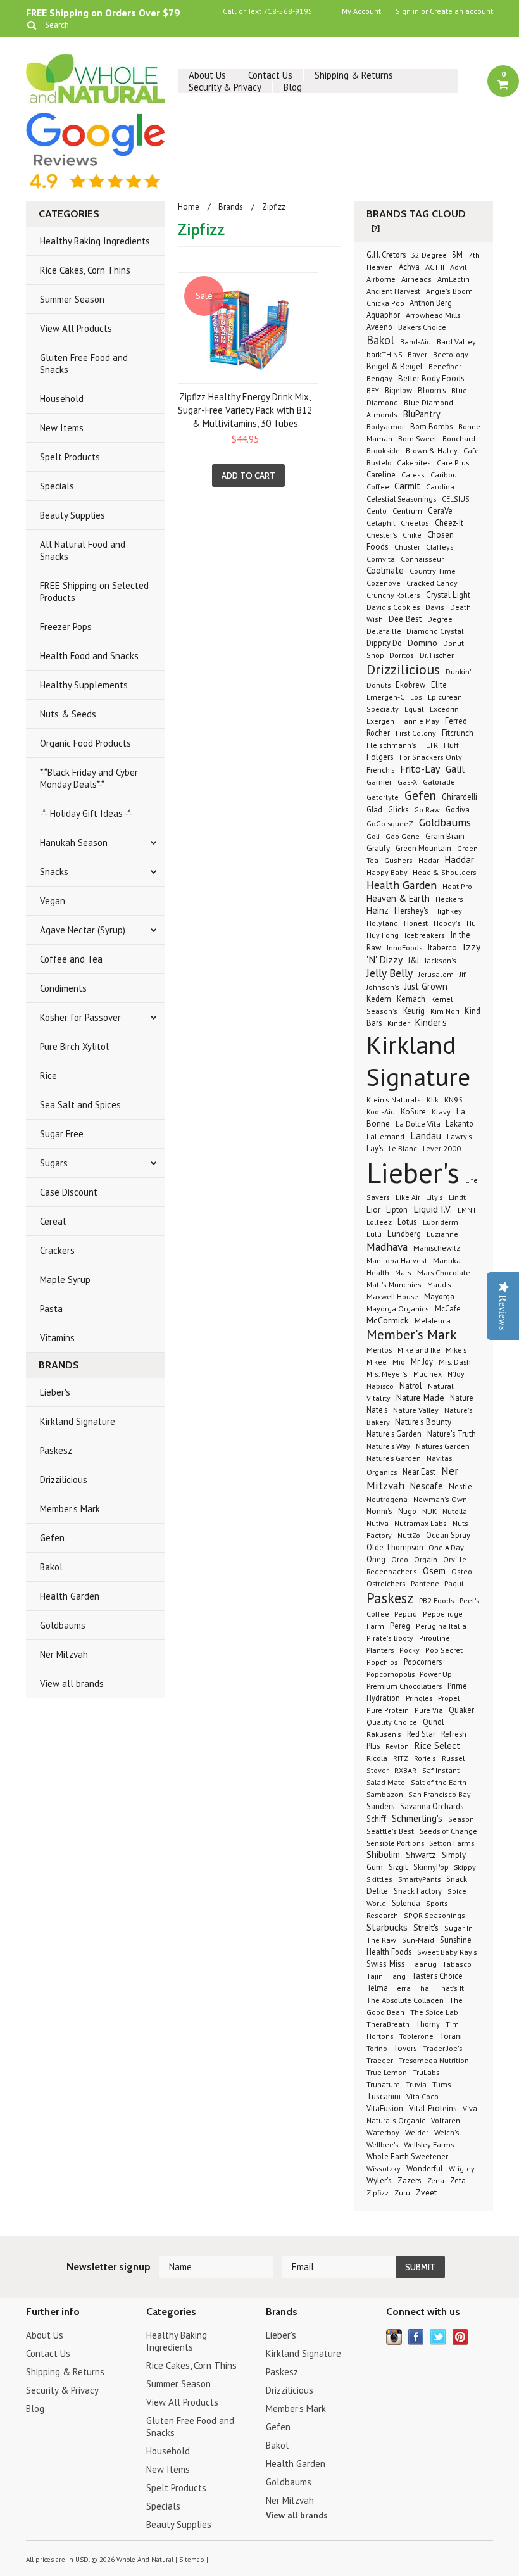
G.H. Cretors (387, 255)
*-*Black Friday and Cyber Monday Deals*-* (89, 778)
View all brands (72, 1683)
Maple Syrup (65, 1279)
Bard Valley (456, 342)
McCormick (388, 1320)
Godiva (458, 809)
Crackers (57, 1250)
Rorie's (425, 1758)
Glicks (398, 809)
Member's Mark (70, 1509)
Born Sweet (417, 438)
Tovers (405, 2048)
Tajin (375, 1976)
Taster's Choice (437, 1976)
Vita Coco (422, 2096)
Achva (409, 267)
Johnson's (384, 987)
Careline (381, 474)
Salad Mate (386, 1782)
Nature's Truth (452, 1434)
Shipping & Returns (354, 75)
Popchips (382, 1662)
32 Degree (430, 255)
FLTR (430, 745)
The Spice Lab (434, 2012)
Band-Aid (416, 342)
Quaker (461, 1710)
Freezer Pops (66, 627)
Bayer (417, 354)
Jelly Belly (390, 973)
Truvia (416, 2084)
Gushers (398, 860)
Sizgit (398, 1867)
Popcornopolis (391, 1674)
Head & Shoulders (445, 872)
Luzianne (442, 1234)
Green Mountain (423, 848)
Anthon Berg (431, 303)
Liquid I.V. (433, 1209)
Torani (451, 2036)
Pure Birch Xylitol (74, 1046)
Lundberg (404, 1234)
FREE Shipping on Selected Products (94, 591)
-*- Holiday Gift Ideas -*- (86, 813)
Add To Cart (248, 476)
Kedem (379, 999)
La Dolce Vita (419, 1123)
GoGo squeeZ (390, 823)
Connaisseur (422, 559)
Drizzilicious (64, 1480)
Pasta (51, 1309)
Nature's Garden (394, 1434)
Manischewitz (437, 1247)
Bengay (379, 378)
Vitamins (57, 1338)
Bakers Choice (422, 327)
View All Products (76, 328)
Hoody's (447, 923)
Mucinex (428, 1374)
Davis (435, 607)
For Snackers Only (431, 757)
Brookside (383, 450)
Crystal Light (448, 595)
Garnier (379, 781)
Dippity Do (384, 643)
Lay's (375, 1148)
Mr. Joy (422, 1361)
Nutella (455, 1511)
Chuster (407, 546)
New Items (62, 428)
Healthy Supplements (84, 685)
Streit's (426, 1928)
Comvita (381, 559)
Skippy (465, 1867)
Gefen (52, 1538)
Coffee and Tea (71, 959)
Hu (471, 923)
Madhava (387, 1247)
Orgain (426, 1559)
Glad (374, 809)
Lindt (457, 1197)
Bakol (51, 1567)
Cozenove (384, 583)
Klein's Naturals (394, 1100)
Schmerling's (417, 1818)
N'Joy (456, 1374)
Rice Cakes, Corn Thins (85, 270)
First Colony (416, 733)
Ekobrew (410, 685)
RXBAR (405, 1770)
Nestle (460, 1486)
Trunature (383, 2084)
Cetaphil (381, 522)
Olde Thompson (396, 1547)
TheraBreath (388, 2024)
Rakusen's (384, 1734)
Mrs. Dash (455, 1361)
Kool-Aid (381, 1112)
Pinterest (460, 2337)
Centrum (407, 511)
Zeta (458, 2180)
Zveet (426, 2192)
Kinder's (431, 1022)
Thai (423, 1988)
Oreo (400, 1559)
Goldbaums (63, 1625)
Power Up (436, 1674)
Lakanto (460, 1123)
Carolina (440, 486)
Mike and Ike (420, 1350)
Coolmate (385, 570)
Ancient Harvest (393, 291)
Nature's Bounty (423, 1422)
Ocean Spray (448, 1535)
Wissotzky (384, 2169)
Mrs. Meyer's (387, 1374)
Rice (48, 1076)
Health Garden (70, 1596)
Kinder (398, 1023)
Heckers (449, 899)
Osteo (462, 1571)
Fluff (451, 745)
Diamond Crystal (435, 631)
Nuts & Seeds (68, 714)
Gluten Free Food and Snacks (84, 363)
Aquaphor (383, 315)
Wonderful (425, 2169)
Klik (433, 1099)
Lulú (374, 1234)
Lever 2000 (442, 1148)
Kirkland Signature (78, 1421)
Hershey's (411, 911)
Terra (403, 1988)
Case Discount (69, 1192)
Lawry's (460, 1136)
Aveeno (379, 327)
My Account (361, 11)
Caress (413, 475)
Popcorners (423, 1662)
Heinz (378, 910)
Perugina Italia (441, 1626)
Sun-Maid (418, 1940)
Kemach (411, 999)
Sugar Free (62, 1134)
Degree (440, 619)
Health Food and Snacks (89, 656)
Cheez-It (449, 522)
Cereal (53, 1221)
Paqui (454, 1583)
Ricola (377, 1758)
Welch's (447, 2132)
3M (457, 255)
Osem (434, 1571)
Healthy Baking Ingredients (95, 241)
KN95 (453, 1099)
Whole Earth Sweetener (407, 2156)
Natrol (411, 1386)
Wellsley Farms (429, 2144)
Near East (419, 1472)
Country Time (433, 571)
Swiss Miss (386, 1964)
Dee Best (405, 619)
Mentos (379, 1349)
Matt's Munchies (394, 1285)
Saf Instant (441, 1770)
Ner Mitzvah (64, 1654)
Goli (373, 836)
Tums (441, 2084)
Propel (449, 1698)
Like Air (408, 1197)
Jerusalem (436, 974)
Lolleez (379, 1222)
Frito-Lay (420, 769)
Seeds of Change (448, 1831)
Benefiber (445, 366)
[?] (376, 228)
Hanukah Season (74, 843)
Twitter (438, 2337)
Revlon (397, 1746)
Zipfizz (378, 2193)
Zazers (410, 2181)
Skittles (379, 1879)
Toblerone (416, 2036)
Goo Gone (403, 836)
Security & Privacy (225, 87)
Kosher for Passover (80, 1017)
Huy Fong (383, 935)
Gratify (378, 848)
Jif (463, 974)
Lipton (397, 1209)
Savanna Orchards (432, 1806)
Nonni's (379, 1511)
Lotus (407, 1222)
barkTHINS (385, 354)
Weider (417, 2132)
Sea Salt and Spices (80, 1105)
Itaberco (442, 948)
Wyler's (379, 2180)
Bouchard (459, 439)
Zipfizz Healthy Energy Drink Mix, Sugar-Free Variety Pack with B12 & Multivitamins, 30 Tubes (245, 410)
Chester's (382, 534)
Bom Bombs (431, 426)
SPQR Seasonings (435, 1915)
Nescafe (427, 1486)
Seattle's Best (390, 1831)
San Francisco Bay (440, 1794)
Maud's (439, 1285)
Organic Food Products (85, 743)
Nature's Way (388, 1446)
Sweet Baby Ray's (447, 1952)
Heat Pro (457, 886)
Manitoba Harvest (397, 1260)
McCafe (448, 1308)
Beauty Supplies (72, 515)
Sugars (54, 1163)
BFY (373, 390)
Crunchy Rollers (393, 595)
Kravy (441, 1111)
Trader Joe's (442, 2048)
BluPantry (422, 414)
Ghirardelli (460, 797)
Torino (377, 2048)
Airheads (416, 279)
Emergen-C (385, 697)
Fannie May (420, 721)
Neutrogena (387, 1499)
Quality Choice (392, 1722)
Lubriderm (441, 1222)
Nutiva (378, 1523)
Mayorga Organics (398, 1309)
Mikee (377, 1362)
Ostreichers (386, 1583)
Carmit (407, 486)
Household (62, 399)
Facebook (416, 2337)
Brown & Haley (432, 451)
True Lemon (387, 2072)
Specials (57, 486)
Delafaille (385, 631)
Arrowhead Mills (433, 315)
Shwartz (421, 1855)
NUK (429, 1511)
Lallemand (385, 1136)
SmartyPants (419, 1879)
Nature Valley (416, 1410)
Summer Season (72, 299)
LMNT (467, 1210)
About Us (207, 75)
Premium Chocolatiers (404, 1686)
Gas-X (407, 782)
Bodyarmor (385, 426)
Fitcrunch (458, 733)
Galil (455, 769)
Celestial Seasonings (401, 498)
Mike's (456, 1349)
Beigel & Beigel (395, 366)
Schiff (376, 1819)
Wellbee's (382, 2144)
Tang (397, 1976)
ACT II (435, 267)
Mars (403, 1272)
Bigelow (398, 390)
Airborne (381, 279)
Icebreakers (425, 935)
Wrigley (462, 2169)
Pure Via (429, 1710)
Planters (380, 1650)
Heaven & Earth (398, 898)
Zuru (402, 2193)
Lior (373, 1209)
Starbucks (387, 1927)
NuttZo (409, 1535)
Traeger (380, 2060)
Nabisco (380, 1386)
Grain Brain (445, 836)
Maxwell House (392, 1296)
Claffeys (440, 546)
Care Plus (453, 463)
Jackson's (441, 960)
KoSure (413, 1112)
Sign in (407, 11)
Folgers (380, 757)
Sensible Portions (396, 1843)
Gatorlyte (383, 797)
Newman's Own (440, 1499)
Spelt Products (70, 457)
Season (461, 1819)
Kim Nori (446, 1011)
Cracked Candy (432, 583)
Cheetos (415, 523)
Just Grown (426, 986)
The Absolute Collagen (405, 2000)
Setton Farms (452, 1843)
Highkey (448, 911)
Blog (293, 87)
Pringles (419, 1698)
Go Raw (427, 810)
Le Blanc (403, 1148)
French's (380, 769)
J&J (414, 960)
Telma (377, 1988)
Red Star (421, 1734)
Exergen (380, 721)
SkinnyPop (432, 1867)
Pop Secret (444, 1650)
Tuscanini (384, 2096)
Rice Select (437, 1746)
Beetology (451, 354)
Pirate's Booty (390, 1638)
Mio (399, 1361)
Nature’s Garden (394, 1458)
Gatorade (439, 781)
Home (189, 207)
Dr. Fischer (437, 655)
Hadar (429, 860)
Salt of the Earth (439, 1782)
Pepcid (406, 1613)
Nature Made (420, 1398)
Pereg (400, 1626)
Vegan (53, 901)
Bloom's (432, 390)
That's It (450, 1988)
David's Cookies (394, 607)
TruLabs (426, 2072)
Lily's (435, 1197)
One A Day (446, 1547)
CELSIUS (456, 499)
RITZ (401, 1758)
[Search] (31, 25)
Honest (416, 923)
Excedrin (444, 709)
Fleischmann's (391, 745)
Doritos (402, 655)
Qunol (434, 1722)
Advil (458, 267)
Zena (436, 2181)
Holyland (382, 923)
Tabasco (457, 1964)
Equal (414, 709)
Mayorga (439, 1296)
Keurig (414, 1011)
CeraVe (440, 511)
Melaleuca (433, 1320)
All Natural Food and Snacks (83, 550)
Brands (231, 207)
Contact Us (270, 75)
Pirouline (435, 1638)
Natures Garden (443, 1446)
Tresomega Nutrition (434, 2060)
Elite (439, 685)
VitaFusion (385, 2108)
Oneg (376, 1559)
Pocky (410, 1650)
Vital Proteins (433, 2108)
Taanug (424, 1964)
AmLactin (453, 279)
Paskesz (56, 1450)
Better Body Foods (431, 378)
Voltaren (446, 2120)
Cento (377, 511)
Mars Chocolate (444, 1272)
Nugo (407, 1511)
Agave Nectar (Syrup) (83, 930)
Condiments (63, 988)
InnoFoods (404, 947)
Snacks (54, 872)
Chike (412, 535)
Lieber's (55, 1392)
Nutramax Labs (421, 1523)
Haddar (460, 860)
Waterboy (383, 2132)
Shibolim (383, 1854)
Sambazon (386, 1794)
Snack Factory (418, 1891)
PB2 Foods (436, 1600)
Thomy (428, 2024)
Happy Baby (388, 872)
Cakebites (414, 463)
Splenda (406, 1903)
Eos (416, 697)
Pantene (426, 1583)
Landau (426, 1135)
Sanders (380, 1806)
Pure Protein (388, 1710)
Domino (422, 643)
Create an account (461, 11)
